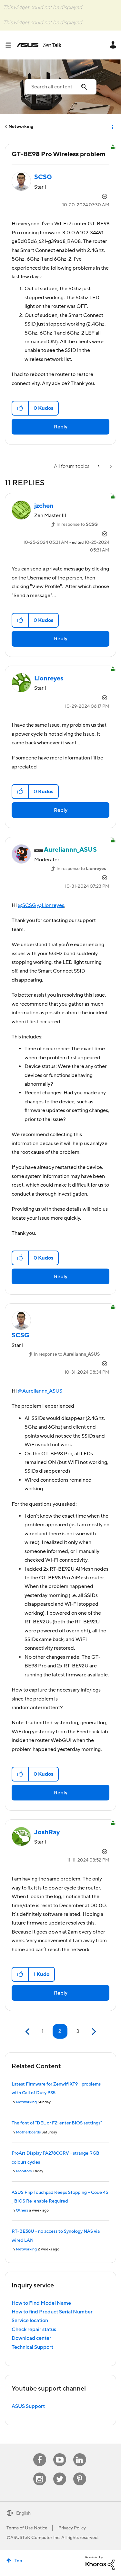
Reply (61, 427)
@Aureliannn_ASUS (40, 1391)
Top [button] (18, 2561)
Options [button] (112, 127)
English (23, 2513)
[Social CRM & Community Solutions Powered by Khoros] (100, 2563)
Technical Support (32, 2347)
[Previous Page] (28, 2032)
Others (22, 2210)
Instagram (40, 2473)
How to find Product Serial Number (52, 2312)
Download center (31, 2338)
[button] (20, 408)
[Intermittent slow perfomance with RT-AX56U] (110, 467)
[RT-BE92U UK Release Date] (99, 467)
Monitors (24, 2171)
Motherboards (28, 2132)
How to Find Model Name (41, 2303)
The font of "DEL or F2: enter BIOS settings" (57, 2123)
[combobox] (60, 87)
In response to (77, 525)
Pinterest (80, 2473)
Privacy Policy (72, 2528)
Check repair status (34, 2329)
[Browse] (11, 45)
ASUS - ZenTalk (39, 45)
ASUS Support (28, 2406)
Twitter (60, 2473)
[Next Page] (93, 2032)
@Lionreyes (51, 905)
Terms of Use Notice (27, 2528)
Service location (30, 2320)
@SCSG (27, 905)
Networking (21, 127)
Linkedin (80, 2453)
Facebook (40, 2453)
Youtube (60, 2453)
